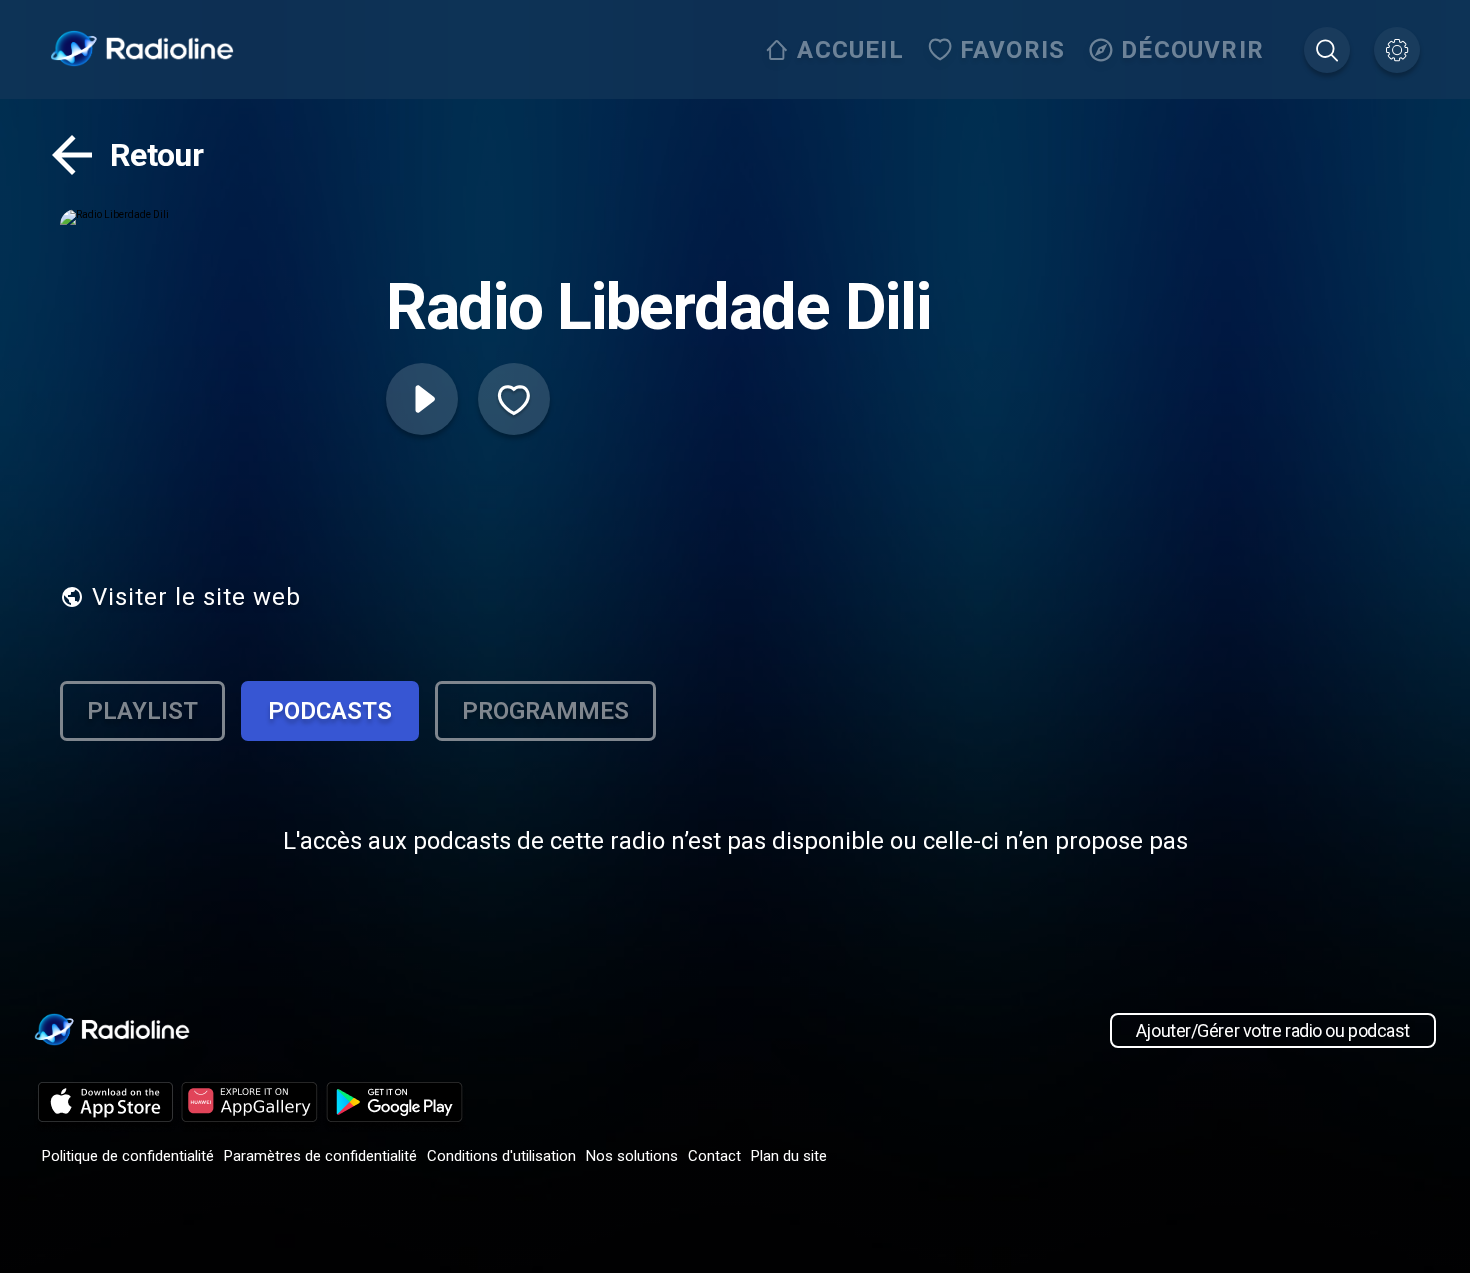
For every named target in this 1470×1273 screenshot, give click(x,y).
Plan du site (789, 1156)
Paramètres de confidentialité (320, 1156)
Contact (714, 1156)
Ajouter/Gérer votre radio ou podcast (1273, 1030)
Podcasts (330, 711)
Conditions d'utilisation (501, 1156)
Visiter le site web (196, 597)
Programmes (545, 711)
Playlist (142, 711)
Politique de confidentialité (128, 1156)
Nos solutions (632, 1156)
